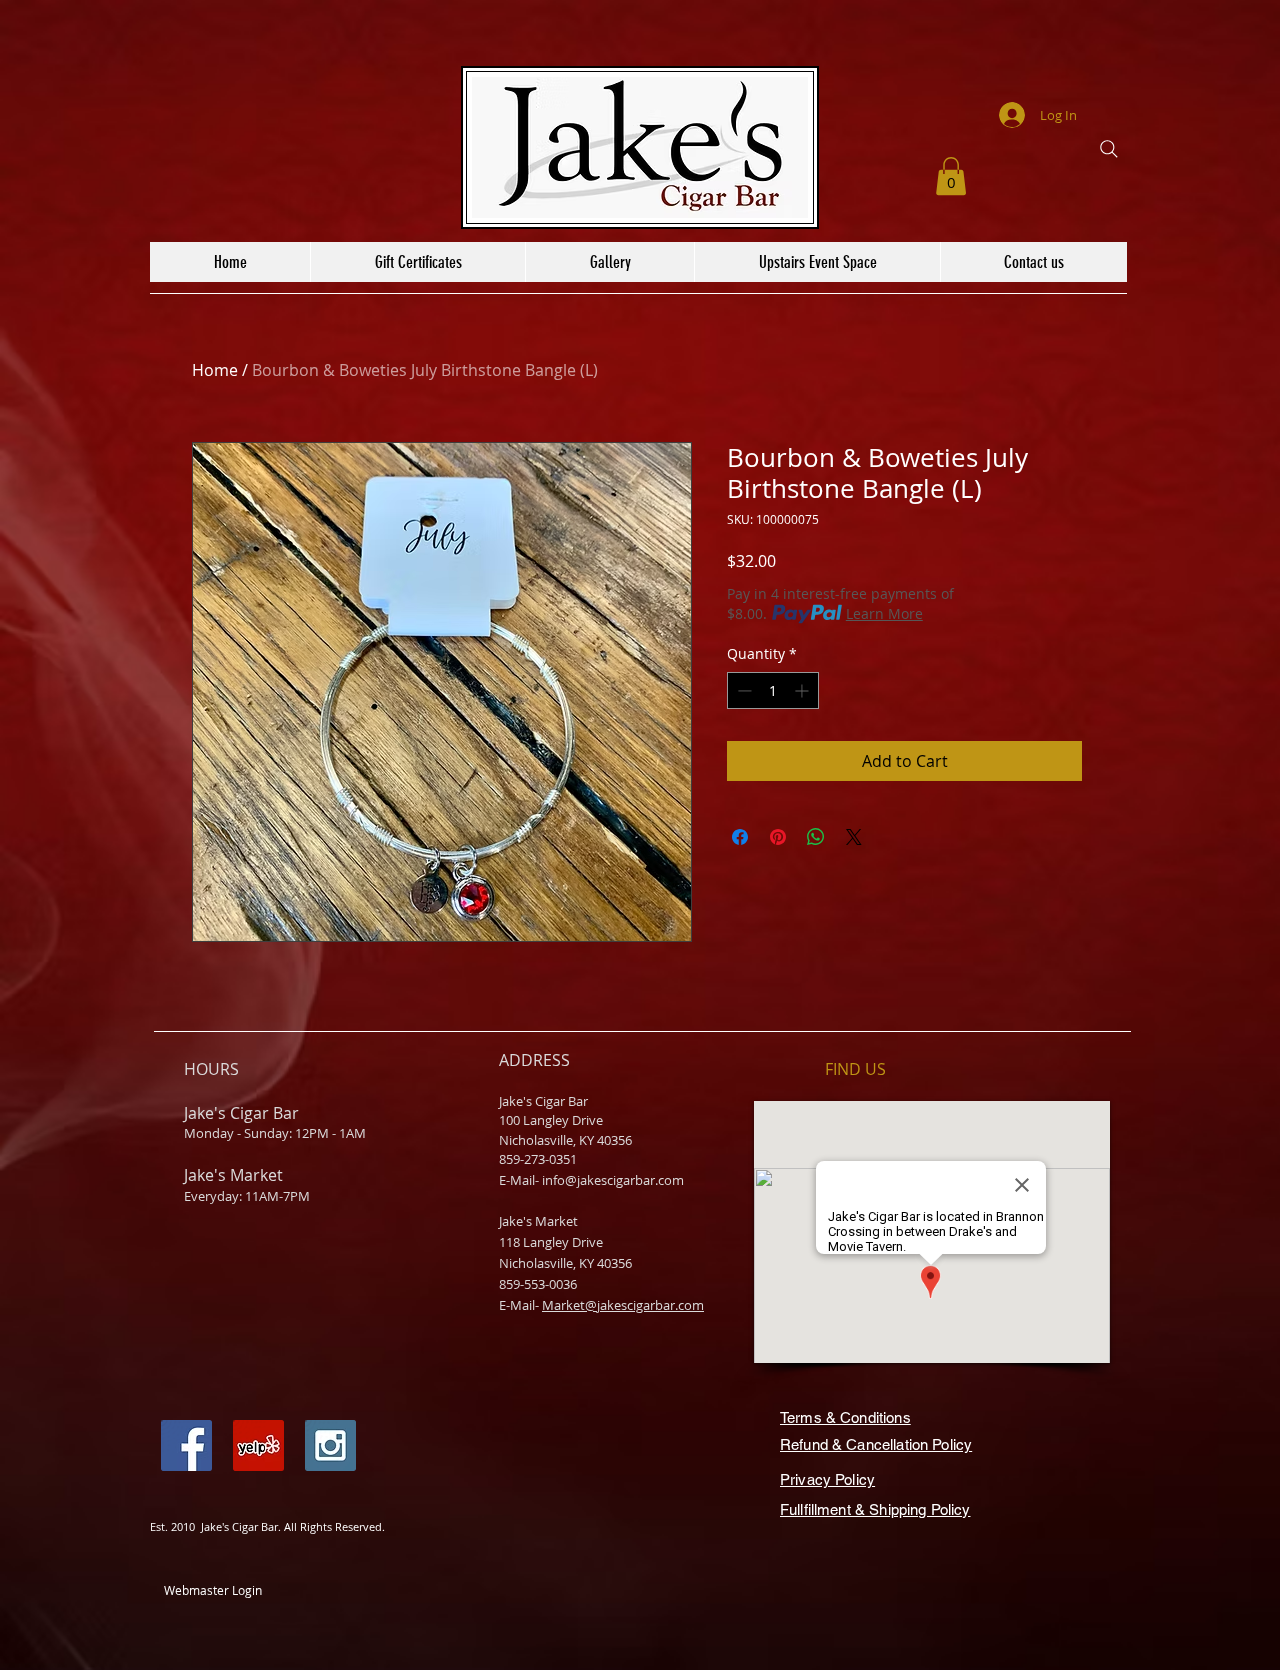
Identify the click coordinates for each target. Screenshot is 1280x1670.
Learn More (884, 613)
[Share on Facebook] (740, 837)
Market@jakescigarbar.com (623, 1305)
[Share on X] (854, 837)
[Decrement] (742, 690)
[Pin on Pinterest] (778, 837)
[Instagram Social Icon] (330, 1445)
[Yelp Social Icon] (258, 1445)
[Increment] (803, 690)
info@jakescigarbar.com (613, 1180)
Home (215, 370)
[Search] (1109, 149)
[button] (951, 176)
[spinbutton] (773, 690)
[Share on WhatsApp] (816, 837)
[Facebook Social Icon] (186, 1445)
